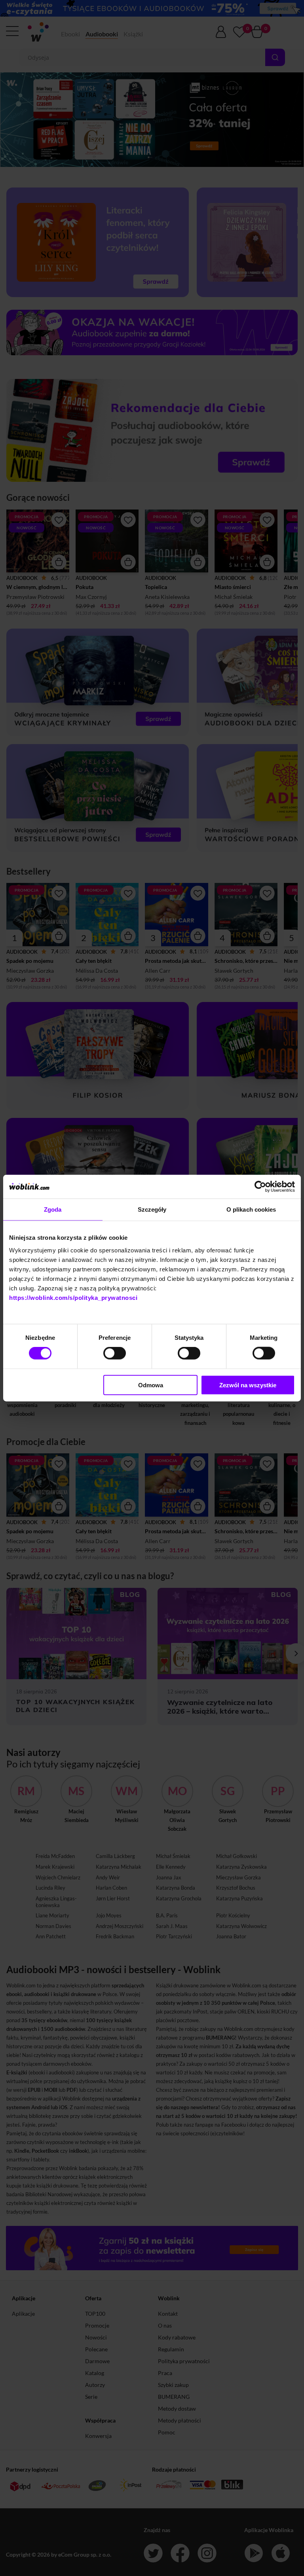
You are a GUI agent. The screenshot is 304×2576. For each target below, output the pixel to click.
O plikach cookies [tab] (251, 1209)
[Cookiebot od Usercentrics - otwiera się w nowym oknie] (260, 1187)
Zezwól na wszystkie (248, 1385)
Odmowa (151, 1385)
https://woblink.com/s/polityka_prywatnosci (73, 1297)
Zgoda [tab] (53, 1209)
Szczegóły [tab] (152, 1209)
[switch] (115, 1353)
